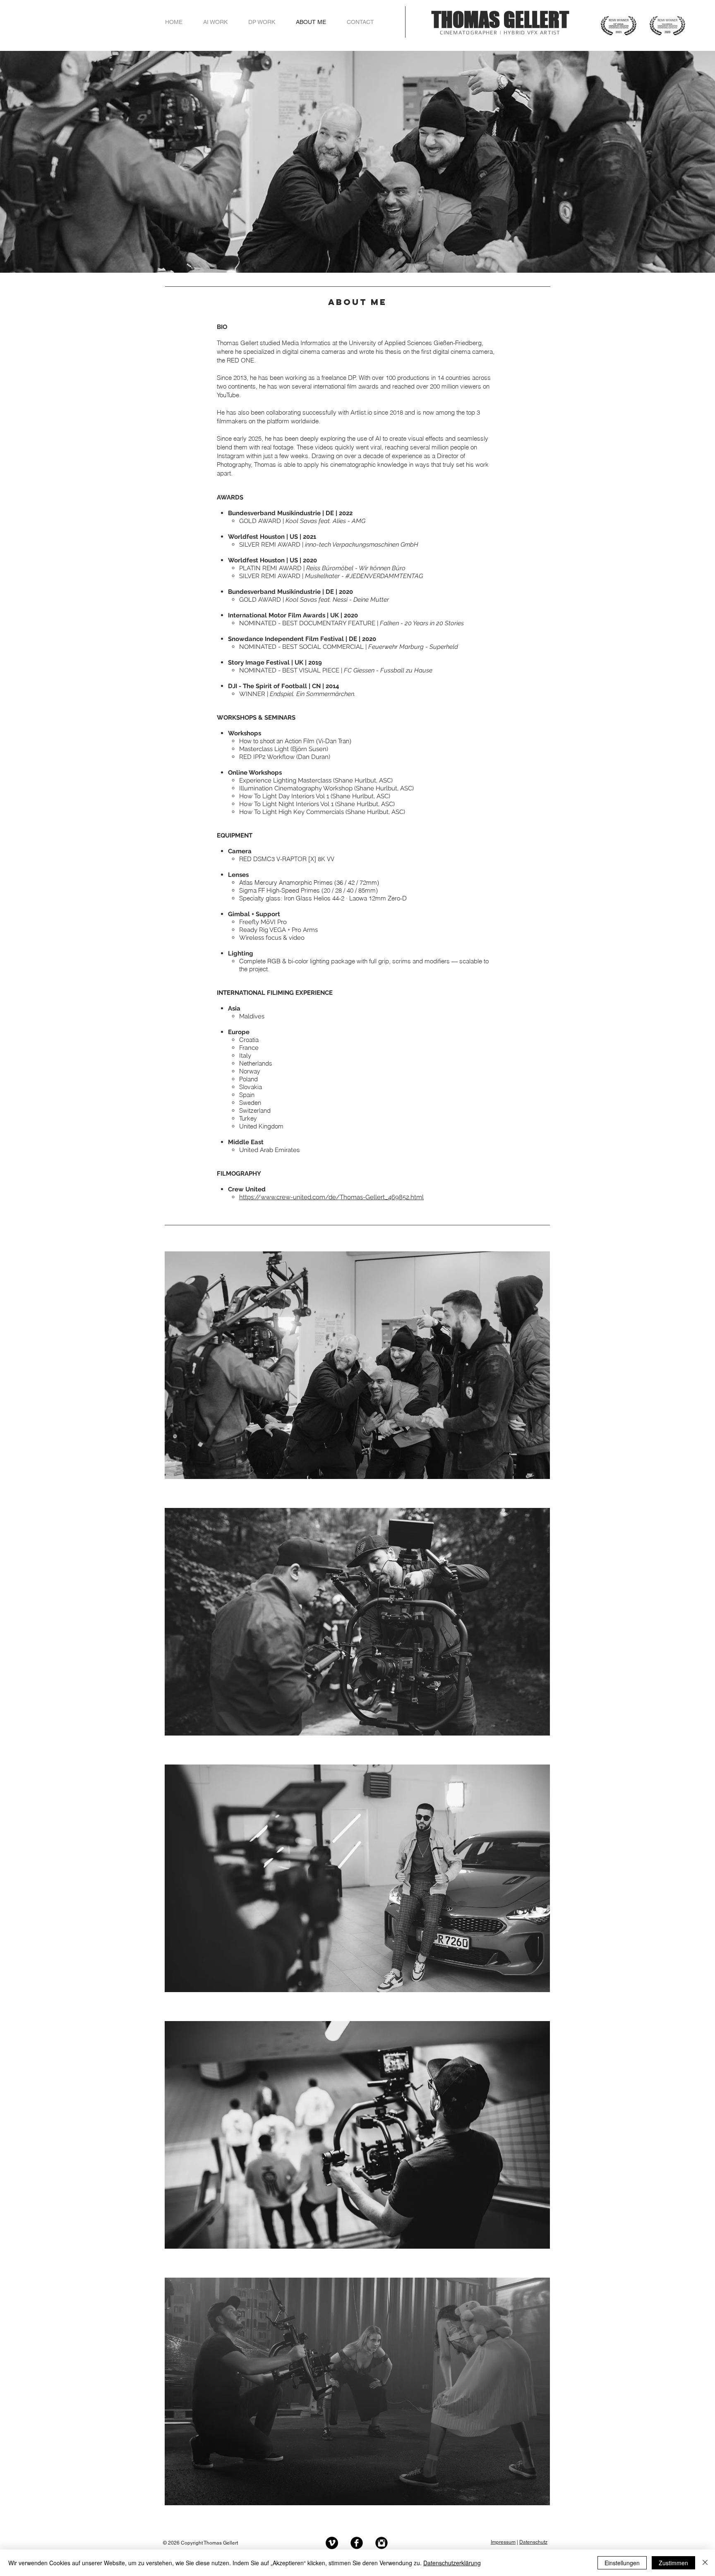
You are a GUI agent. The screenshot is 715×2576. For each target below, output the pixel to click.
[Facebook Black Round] (357, 2543)
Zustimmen (673, 2563)
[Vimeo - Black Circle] (332, 2543)
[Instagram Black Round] (381, 2543)
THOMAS (468, 20)
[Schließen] (705, 2563)
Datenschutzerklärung (452, 2563)
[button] (357, 1365)
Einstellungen (622, 2563)
